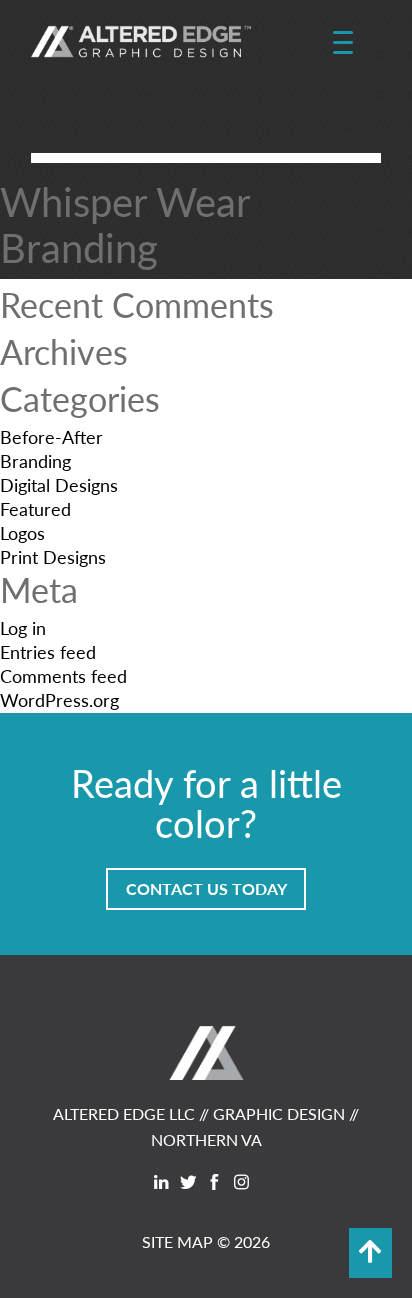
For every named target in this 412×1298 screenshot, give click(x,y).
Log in (23, 627)
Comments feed (63, 675)
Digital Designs (59, 484)
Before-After (51, 436)
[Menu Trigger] (342, 43)
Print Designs (53, 556)
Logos (22, 532)
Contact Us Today (206, 888)
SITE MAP (177, 1241)
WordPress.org (59, 699)
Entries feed (48, 651)
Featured (35, 508)
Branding (35, 460)
